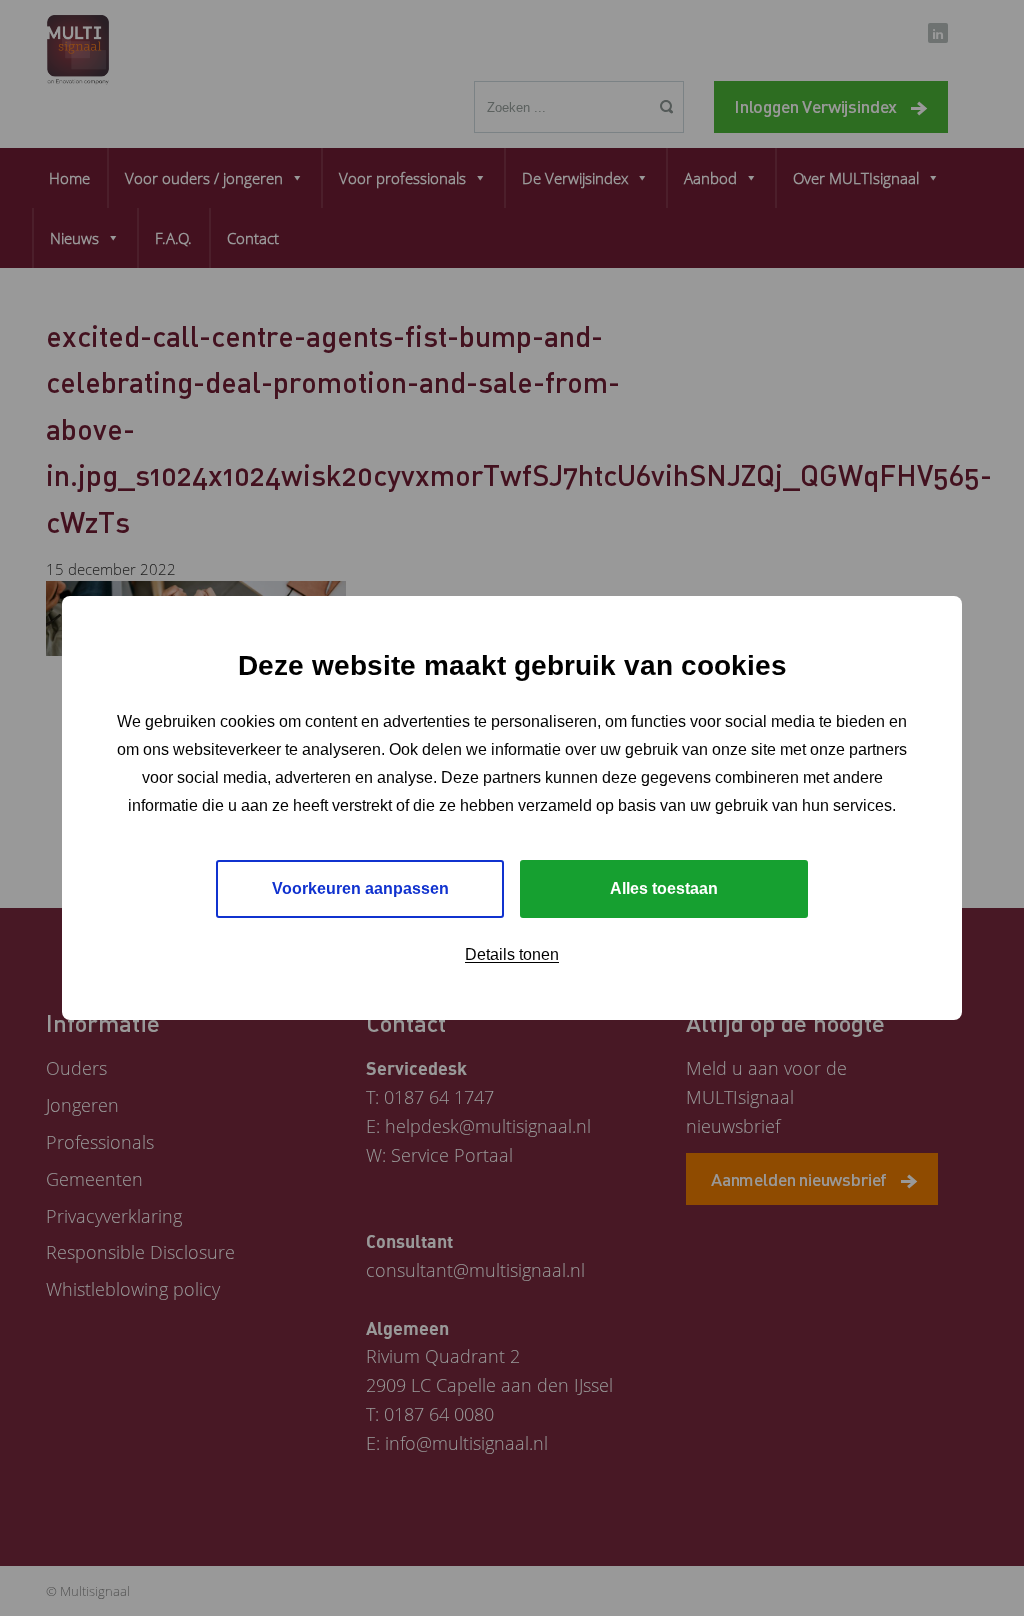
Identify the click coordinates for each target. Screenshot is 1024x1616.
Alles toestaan (664, 888)
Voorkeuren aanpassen (360, 888)
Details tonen (512, 954)
